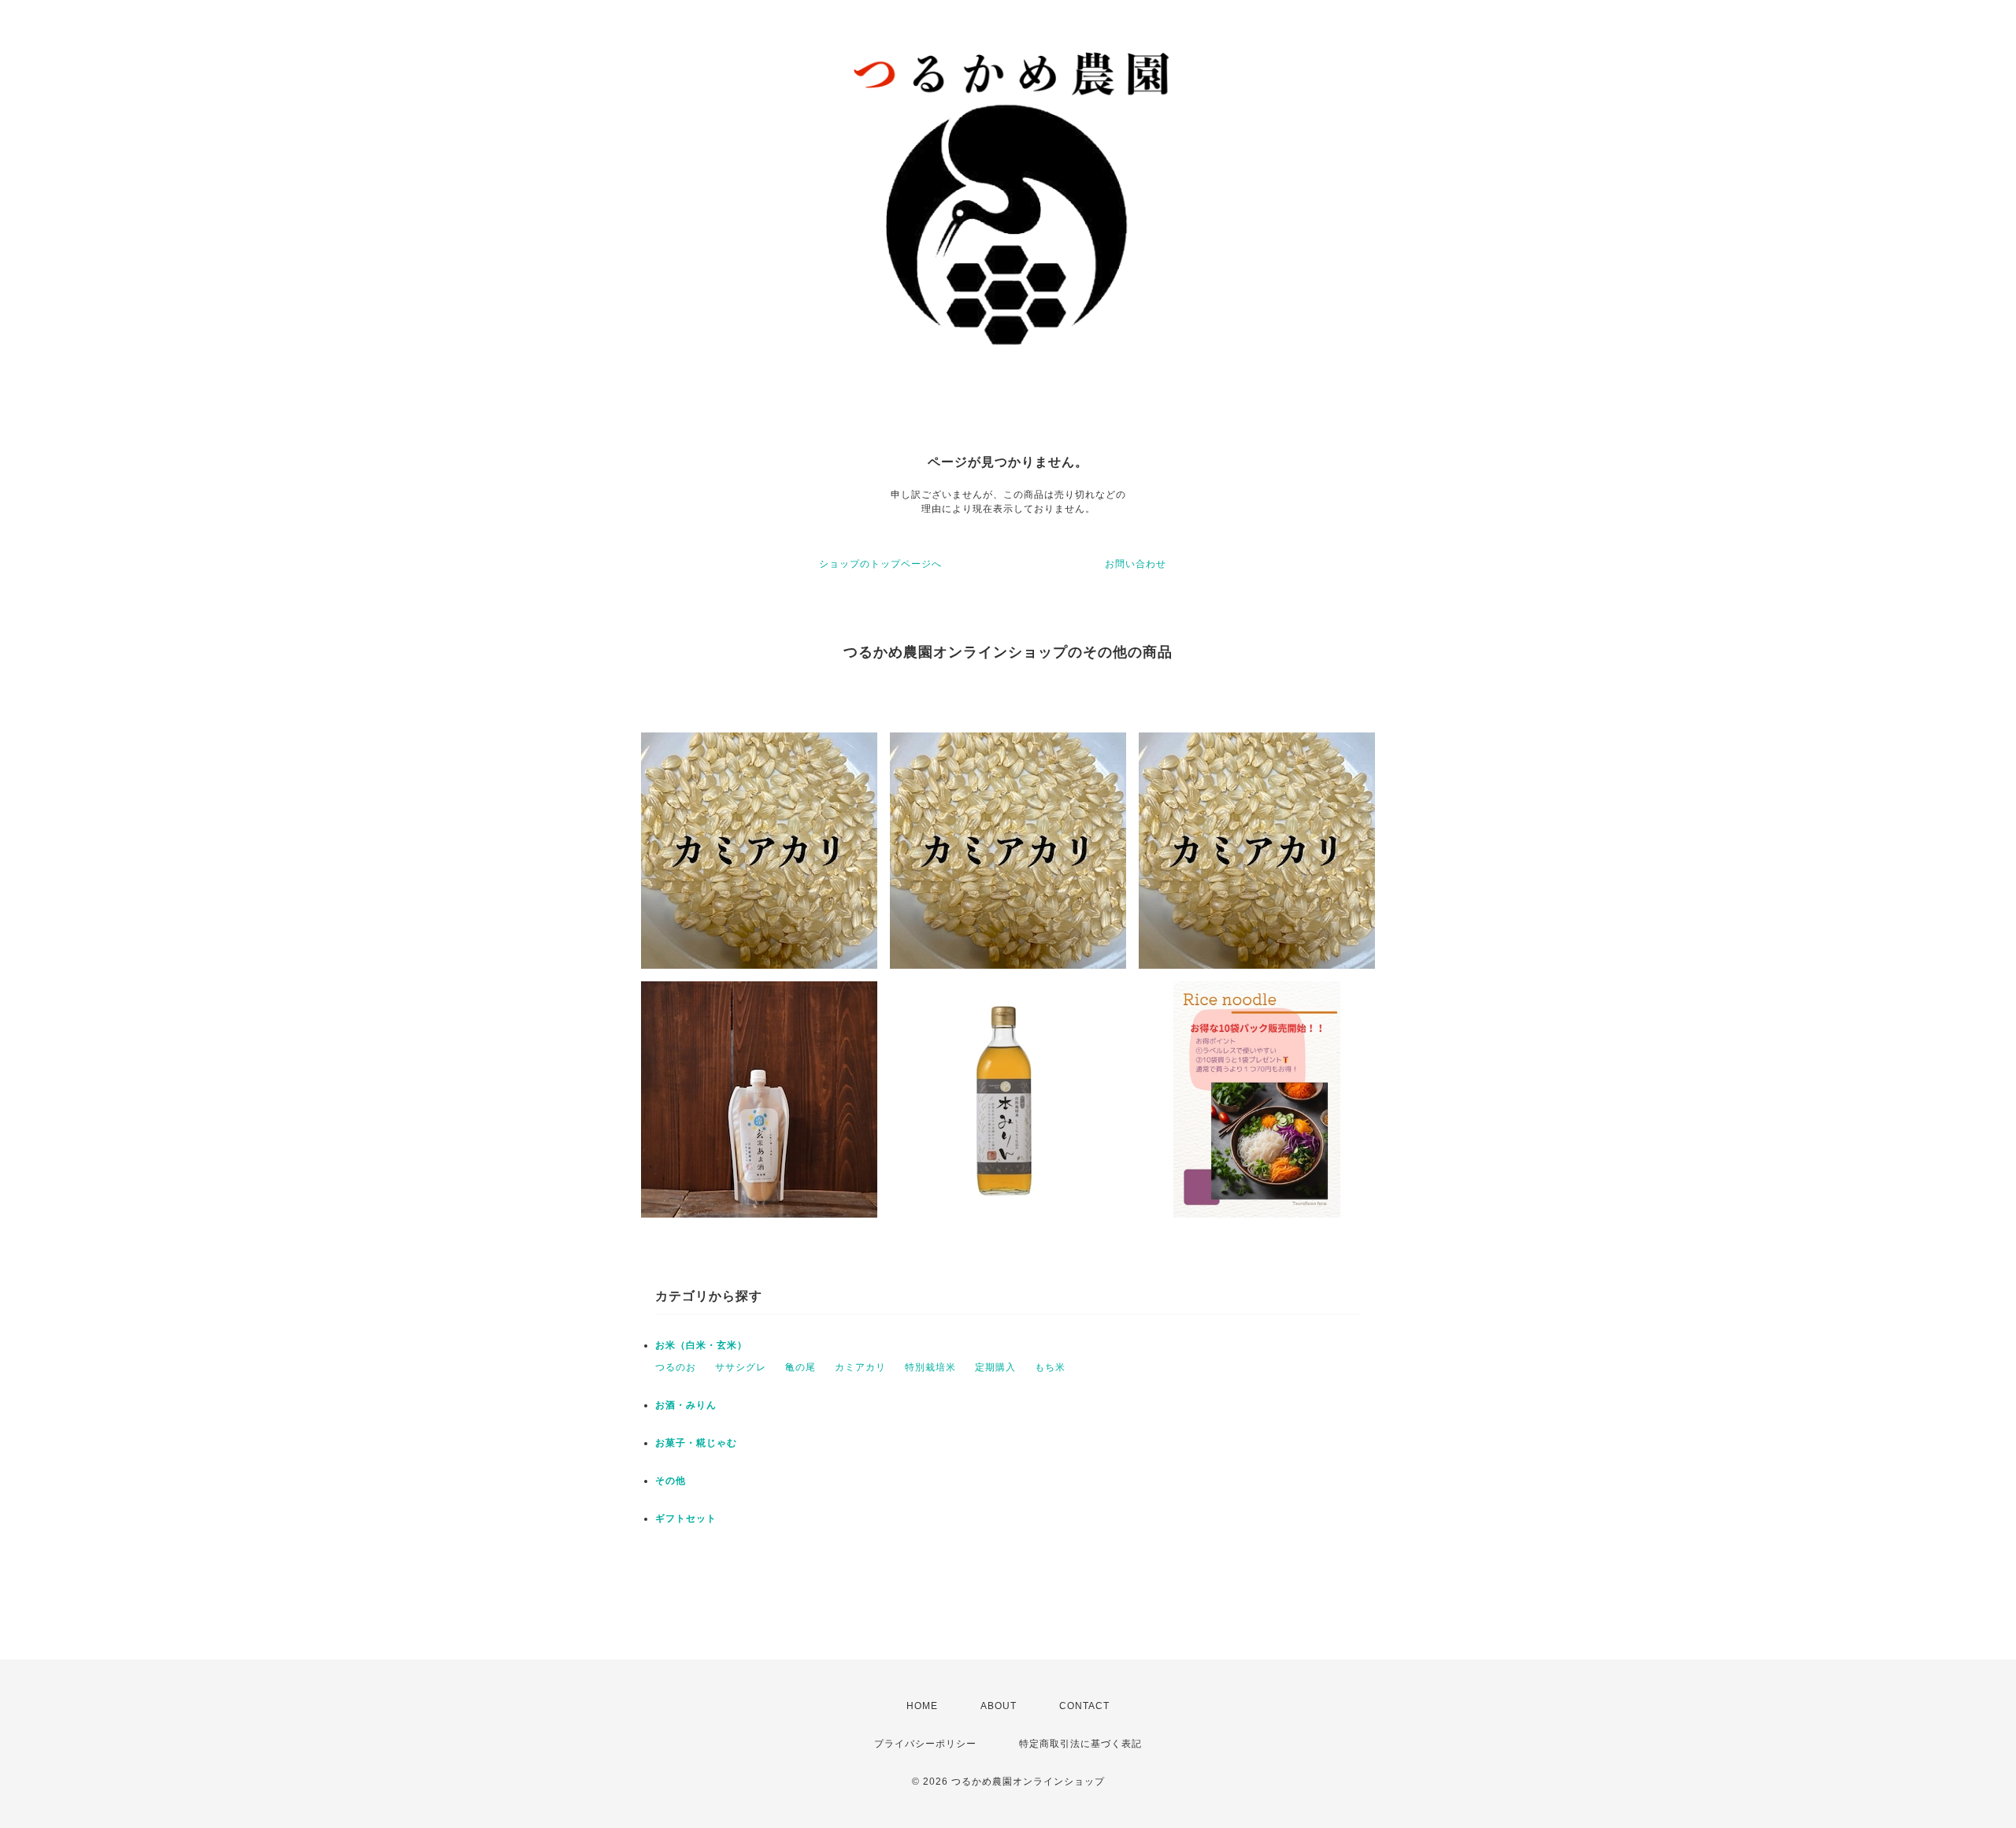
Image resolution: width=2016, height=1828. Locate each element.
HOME (922, 1706)
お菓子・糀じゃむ (696, 1443)
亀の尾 (800, 1367)
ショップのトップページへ (880, 564)
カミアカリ (860, 1367)
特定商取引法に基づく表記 (1080, 1744)
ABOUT (999, 1706)
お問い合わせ (1136, 564)
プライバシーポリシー (925, 1744)
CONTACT (1084, 1706)
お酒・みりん (686, 1405)
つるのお (676, 1367)
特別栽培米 (930, 1367)
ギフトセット (686, 1518)
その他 (671, 1481)
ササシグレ (741, 1367)
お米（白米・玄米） (701, 1345)
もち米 (1050, 1367)
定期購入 (995, 1367)
